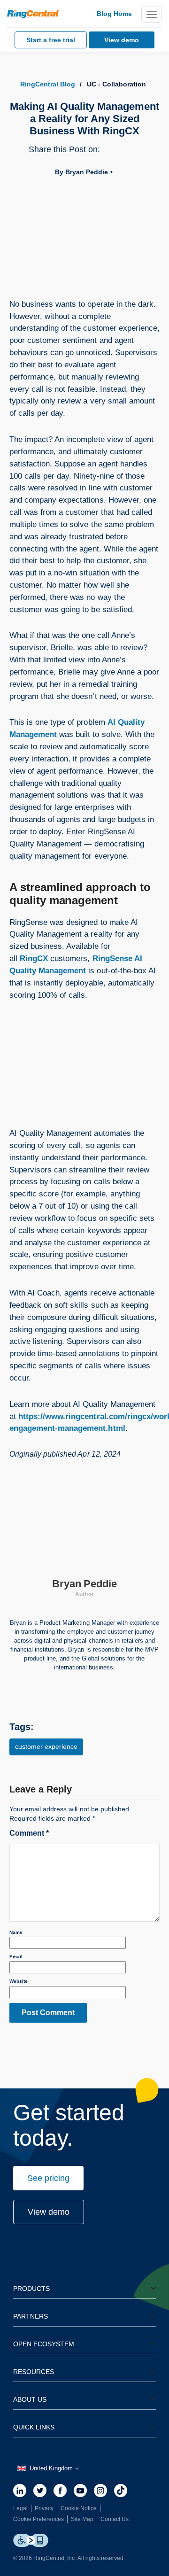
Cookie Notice (79, 2508)
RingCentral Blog (48, 84)
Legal (20, 2508)
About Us (30, 2399)
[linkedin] (20, 2491)
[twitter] (40, 2491)
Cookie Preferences (38, 2519)
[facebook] (60, 2491)
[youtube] (80, 2491)
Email (16, 1957)
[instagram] (100, 2491)
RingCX (34, 958)
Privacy (44, 2508)
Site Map (82, 2519)
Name (16, 1932)
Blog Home (114, 14)
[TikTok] (121, 2491)
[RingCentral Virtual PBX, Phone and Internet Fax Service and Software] (33, 14)
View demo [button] (49, 2212)
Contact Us (115, 2519)
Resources (34, 2372)
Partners (31, 2316)
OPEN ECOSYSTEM (44, 2344)
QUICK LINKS (34, 2427)
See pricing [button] (48, 2178)
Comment (29, 1833)
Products (31, 2289)
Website (19, 1981)
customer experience (46, 1746)
